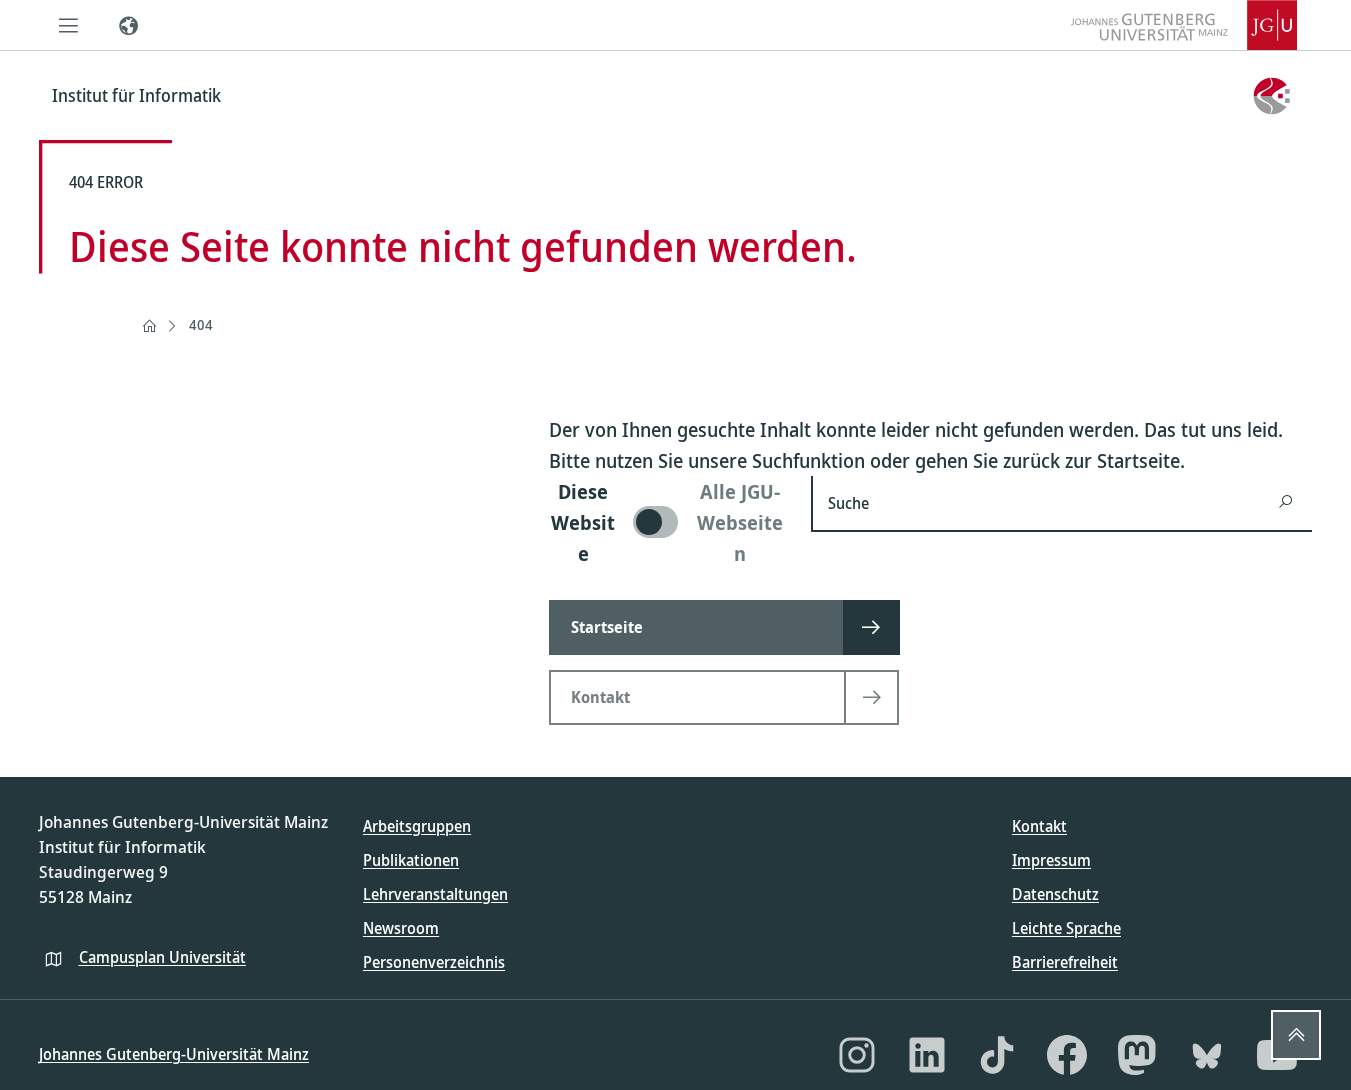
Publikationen (411, 860)
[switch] (668, 522)
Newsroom (401, 928)
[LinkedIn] (927, 1055)
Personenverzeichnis (434, 962)
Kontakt (1039, 826)
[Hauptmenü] (69, 25)
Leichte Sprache (1066, 928)
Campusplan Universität (162, 957)
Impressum (1051, 860)
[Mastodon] (1137, 1055)
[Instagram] (857, 1055)
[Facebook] (1067, 1055)
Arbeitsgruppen (417, 826)
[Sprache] (129, 25)
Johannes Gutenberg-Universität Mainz (174, 1054)
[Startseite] (149, 326)
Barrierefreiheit (1065, 962)
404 (201, 324)
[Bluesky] (1207, 1055)
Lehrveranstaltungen (435, 894)
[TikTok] (997, 1055)
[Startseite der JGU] (1184, 25)
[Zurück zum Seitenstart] (1296, 1035)
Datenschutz (1055, 894)
